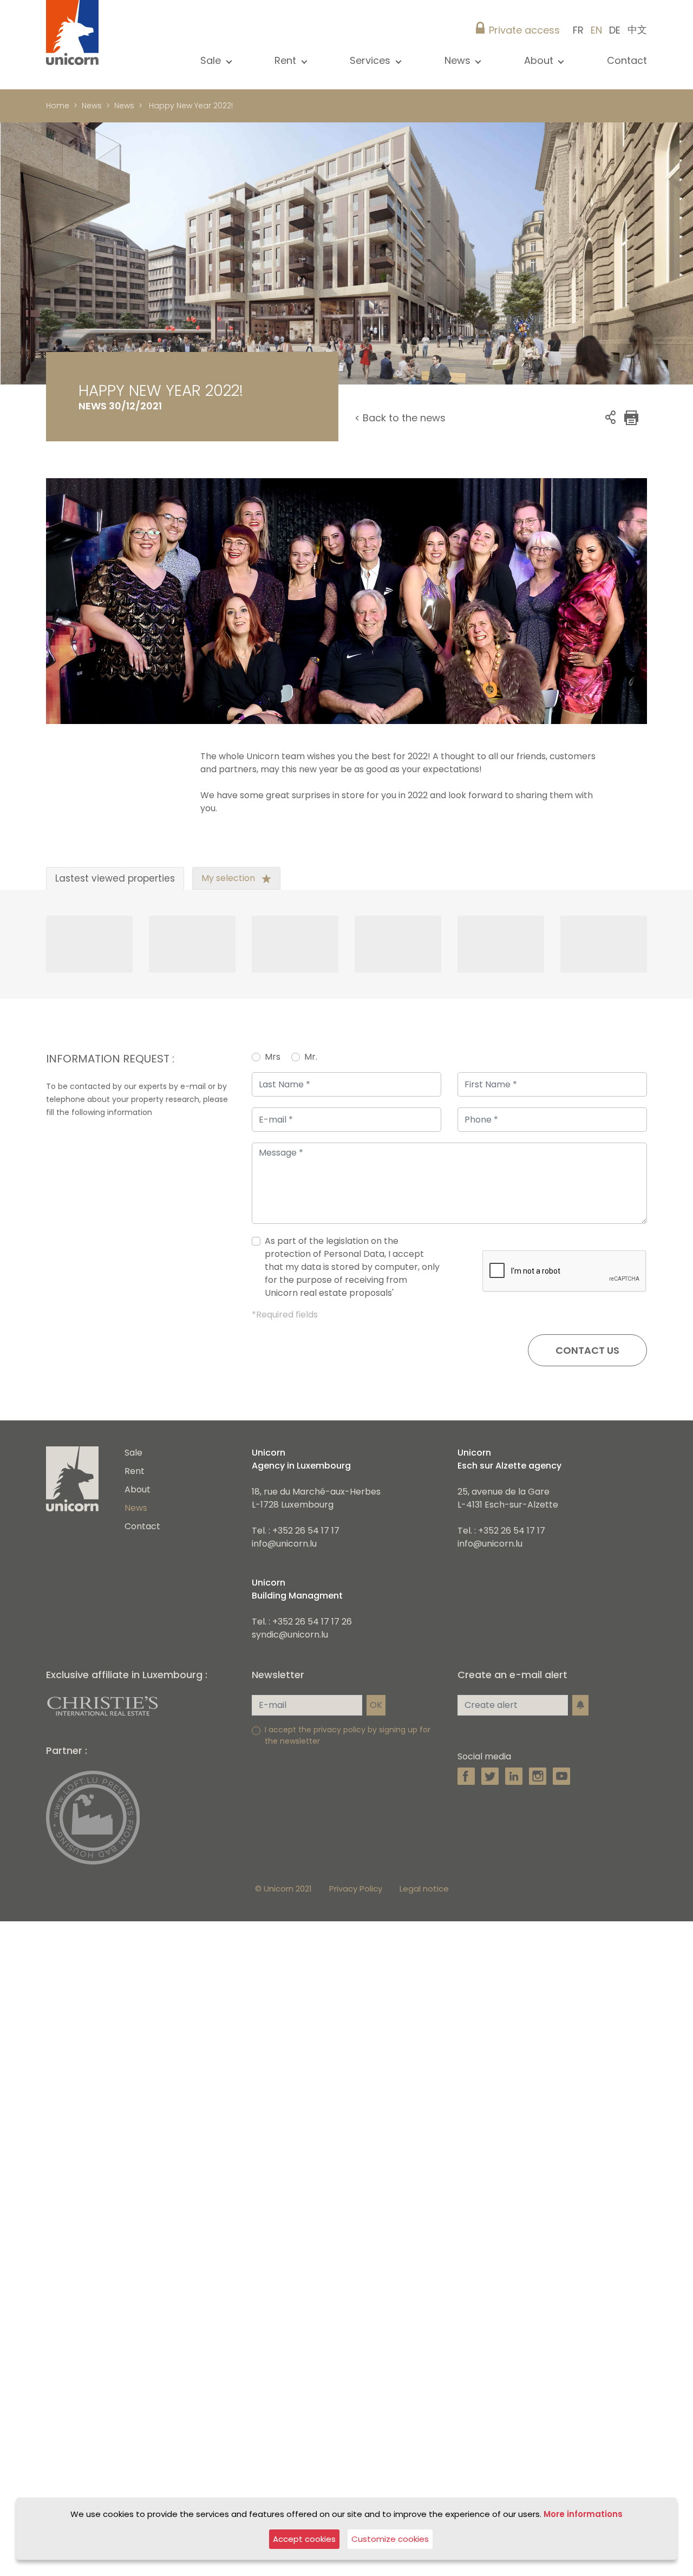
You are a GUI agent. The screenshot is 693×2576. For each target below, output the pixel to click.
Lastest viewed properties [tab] (115, 925)
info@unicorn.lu (284, 1591)
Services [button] (371, 60)
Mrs (273, 1104)
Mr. (311, 1104)
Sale (133, 1500)
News (92, 106)
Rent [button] (287, 60)
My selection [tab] (229, 925)
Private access (524, 30)
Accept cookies (304, 2539)
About (138, 1537)
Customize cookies (390, 2539)
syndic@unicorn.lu (290, 1682)
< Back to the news (400, 418)
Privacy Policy (356, 1936)
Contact (627, 60)
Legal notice (424, 1936)
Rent (135, 1518)
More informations (583, 2514)
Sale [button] (212, 60)
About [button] (540, 60)
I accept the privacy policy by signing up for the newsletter (348, 1782)
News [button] (459, 60)
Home (58, 106)
